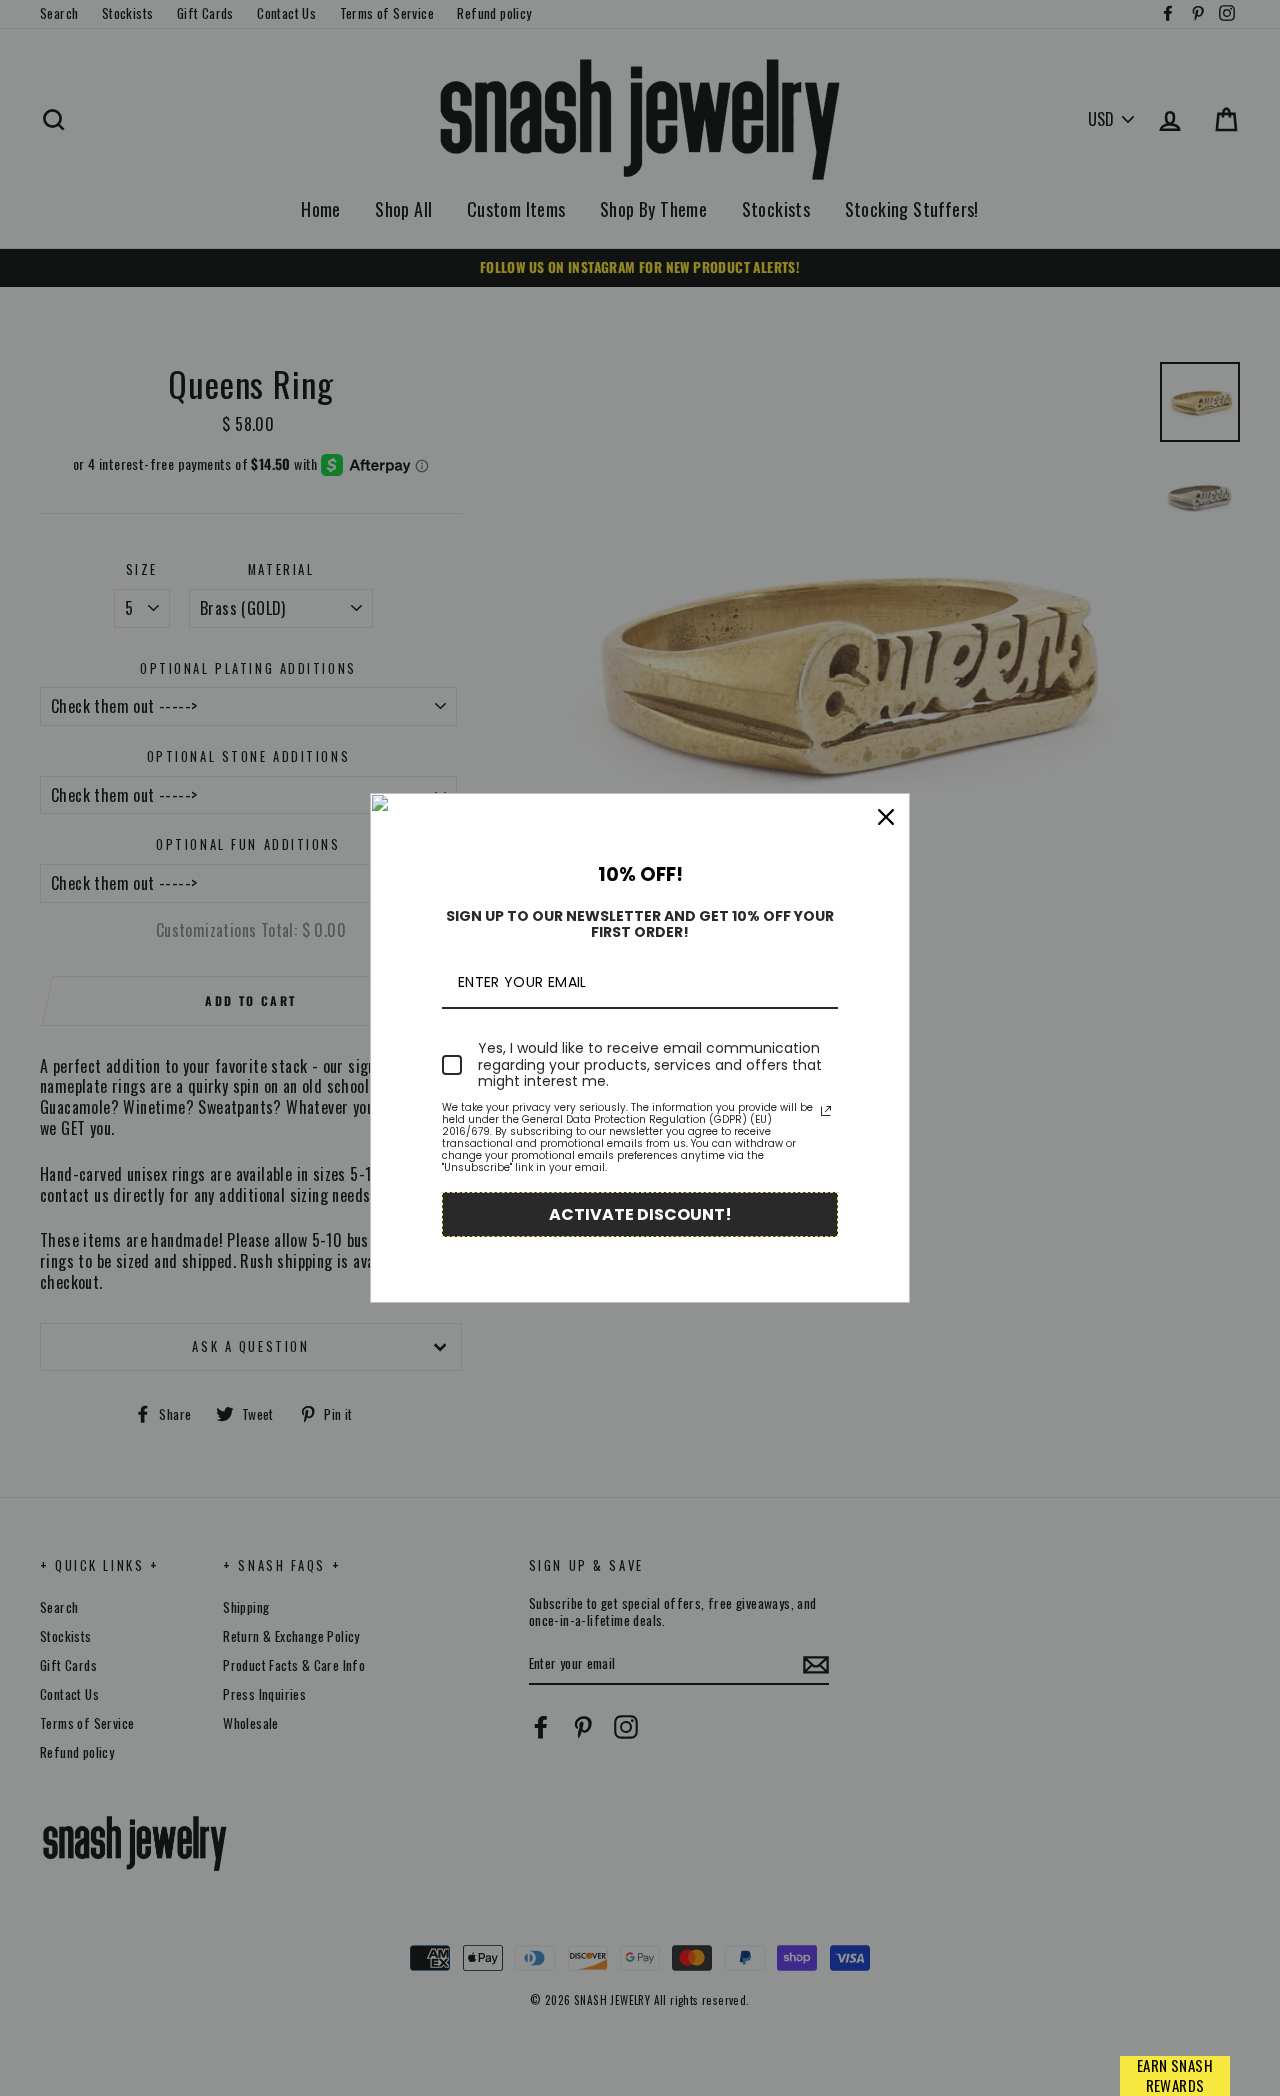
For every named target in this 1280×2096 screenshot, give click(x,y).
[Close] (886, 817)
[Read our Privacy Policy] (826, 1111)
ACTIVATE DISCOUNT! (640, 1214)
